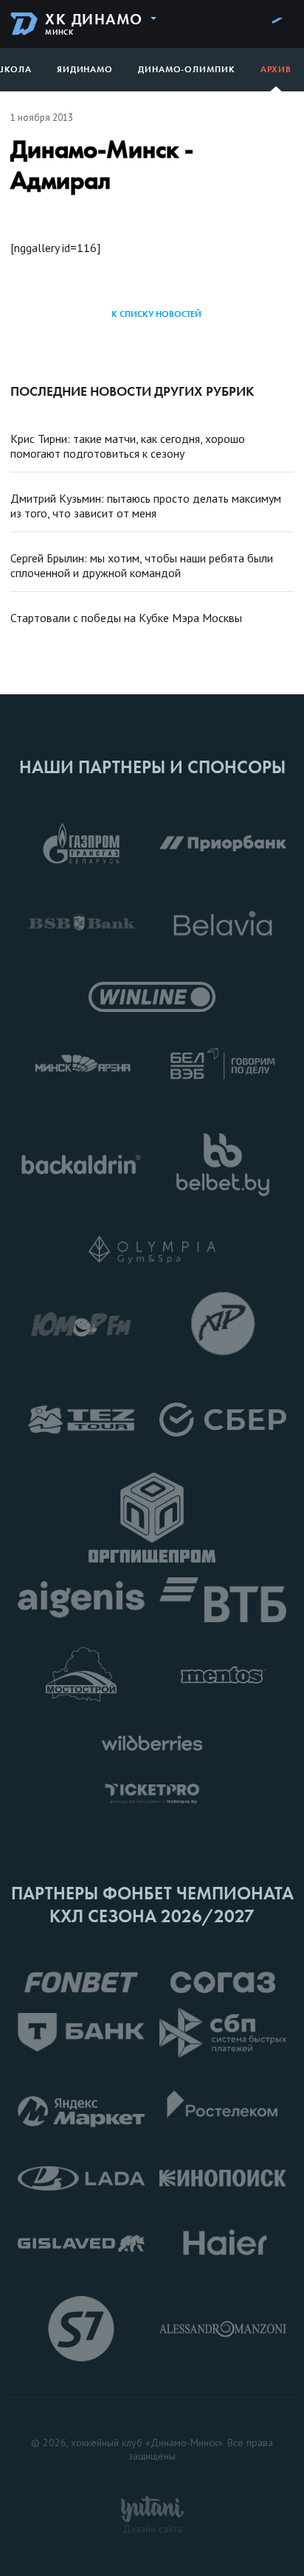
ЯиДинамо (85, 69)
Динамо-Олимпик (187, 69)
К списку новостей (156, 314)
